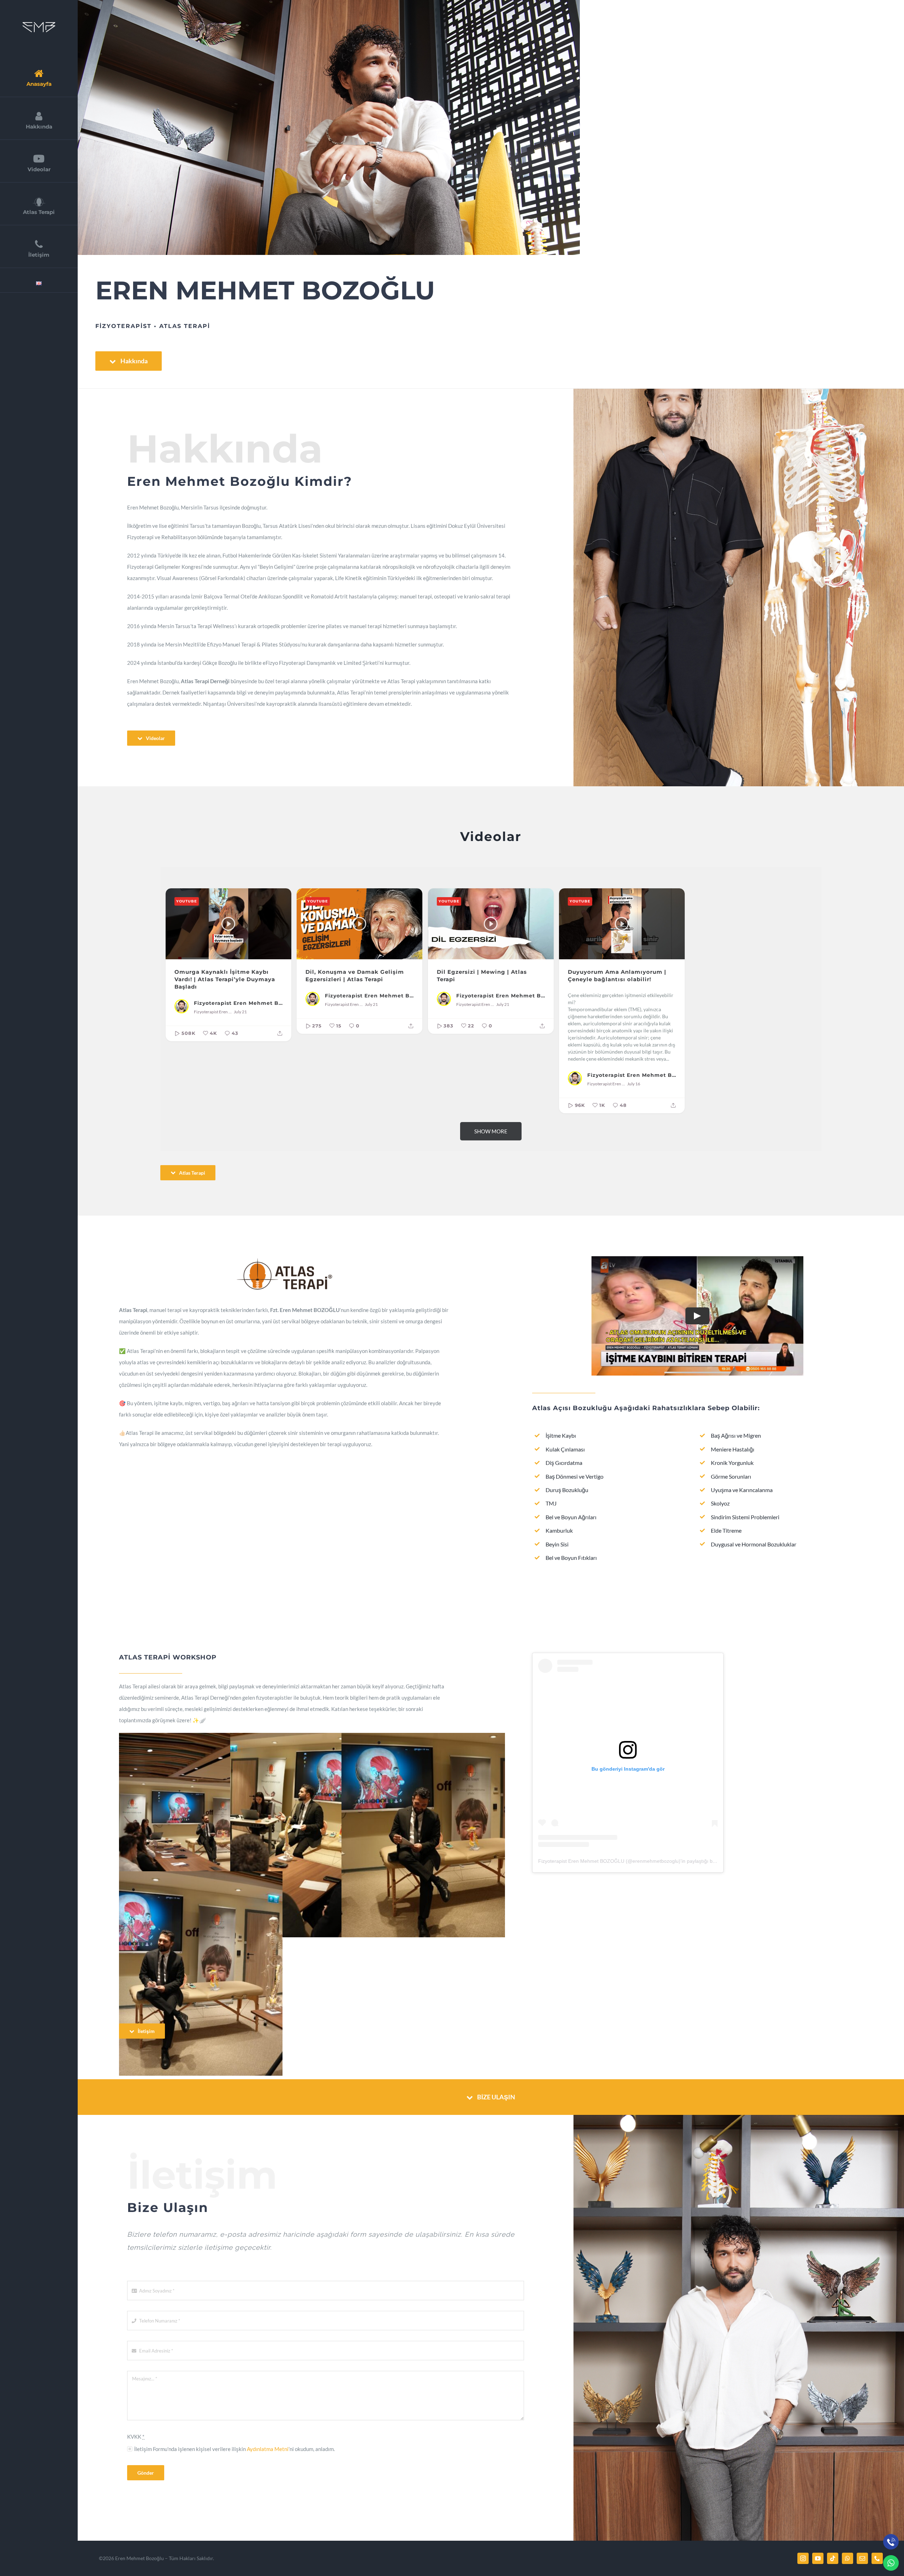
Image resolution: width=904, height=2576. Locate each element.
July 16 (634, 1084)
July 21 (240, 1012)
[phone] (877, 2558)
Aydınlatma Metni (268, 2449)
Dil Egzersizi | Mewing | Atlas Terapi (482, 976)
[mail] (862, 2558)
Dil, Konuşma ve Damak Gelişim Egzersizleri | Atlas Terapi (355, 976)
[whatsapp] (847, 2558)
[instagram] (803, 2558)
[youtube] (818, 2558)
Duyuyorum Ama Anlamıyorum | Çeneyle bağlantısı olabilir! (617, 976)
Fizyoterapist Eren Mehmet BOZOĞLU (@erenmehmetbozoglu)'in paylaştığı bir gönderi (636, 1861)
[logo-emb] (39, 24)
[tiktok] (833, 2558)
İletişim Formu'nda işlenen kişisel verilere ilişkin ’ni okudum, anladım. (234, 2449)
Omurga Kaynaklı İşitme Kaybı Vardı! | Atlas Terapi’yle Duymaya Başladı (225, 979)
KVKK (136, 2437)
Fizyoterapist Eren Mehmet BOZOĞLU (238, 1003)
